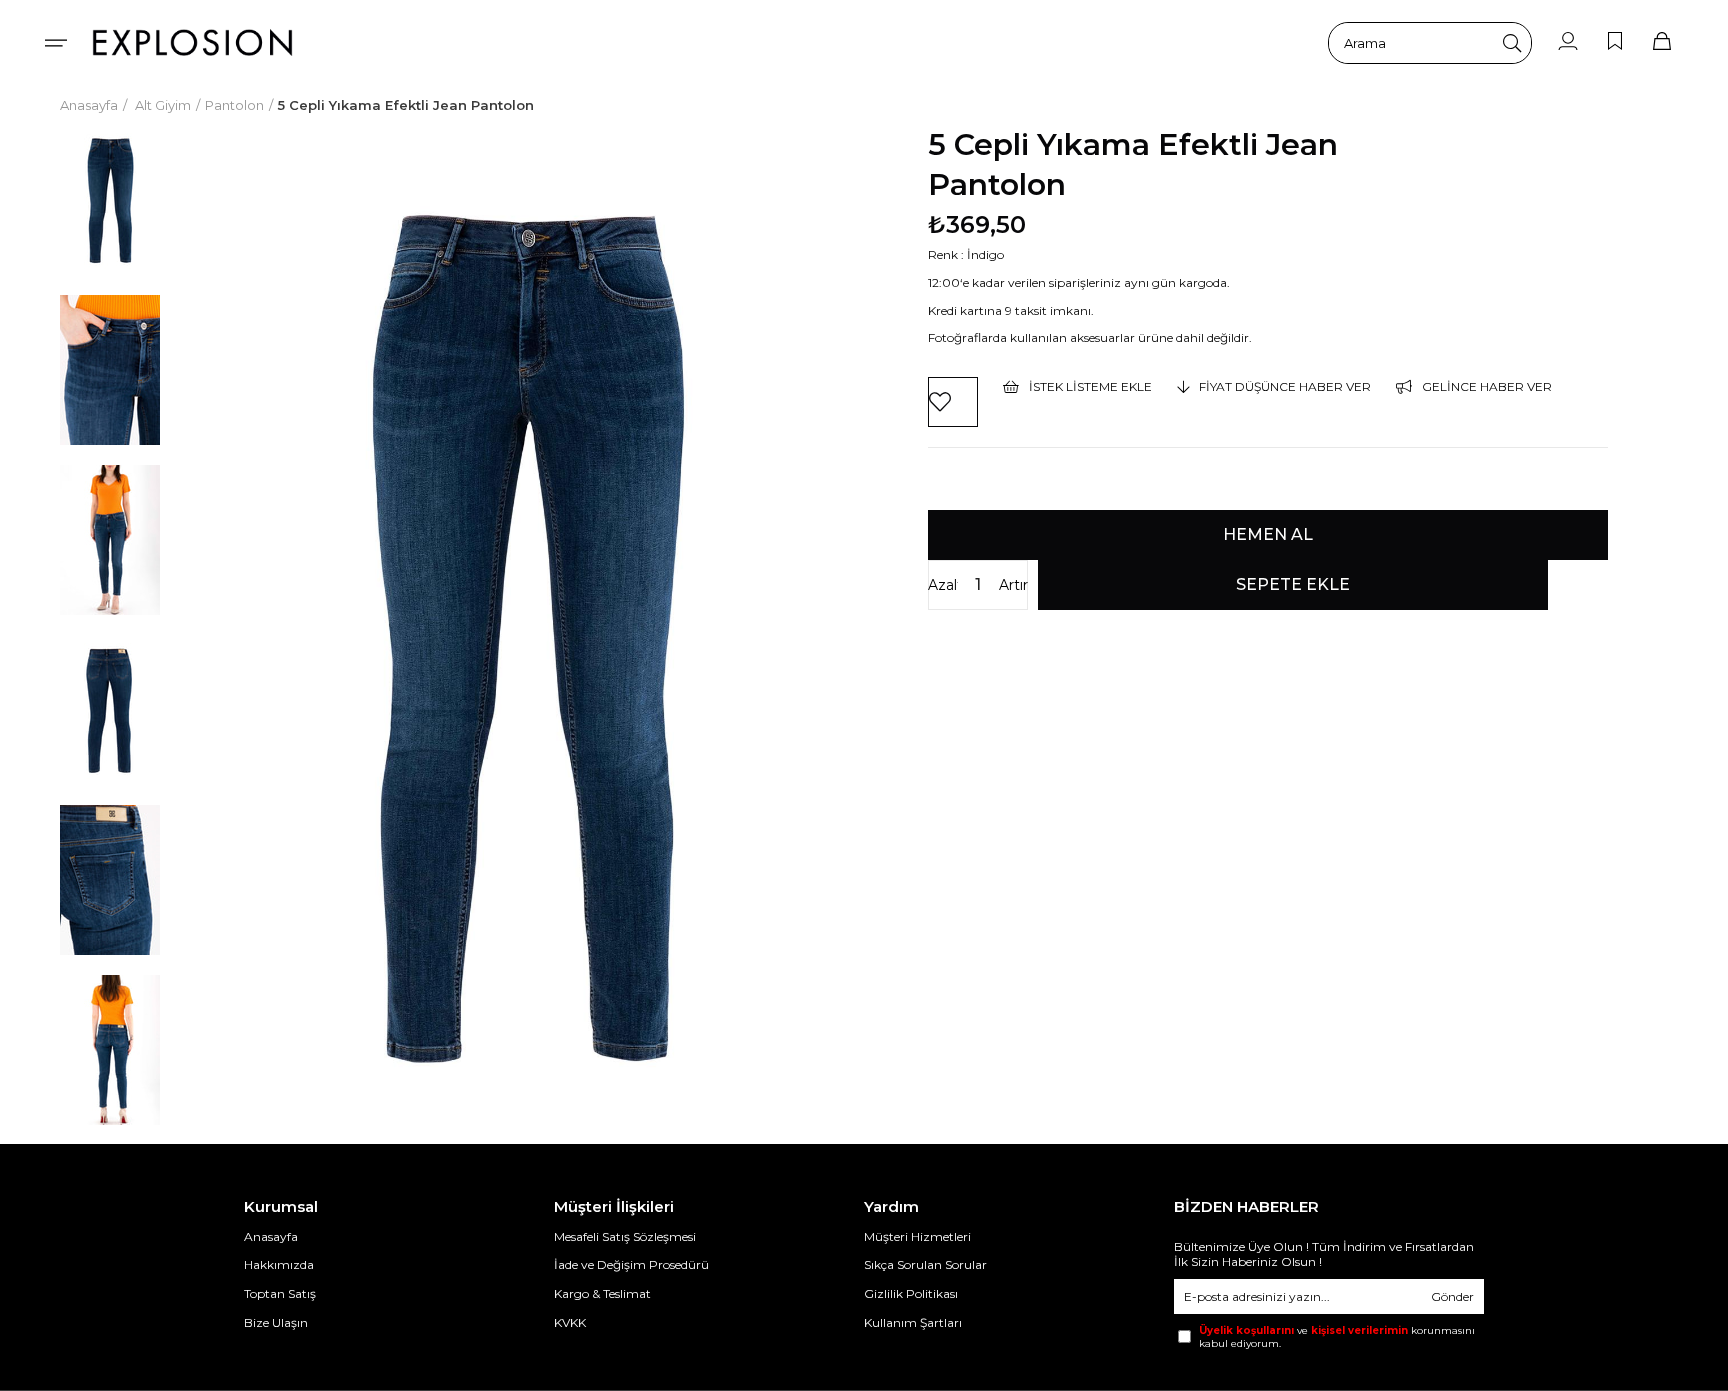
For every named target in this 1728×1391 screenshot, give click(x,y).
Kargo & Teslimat (602, 1293)
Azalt (943, 585)
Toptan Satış (280, 1293)
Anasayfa (271, 1236)
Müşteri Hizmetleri (917, 1236)
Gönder (1452, 1296)
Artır (1013, 585)
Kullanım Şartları (913, 1322)
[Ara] (1512, 43)
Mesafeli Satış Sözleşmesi (625, 1236)
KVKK (570, 1322)
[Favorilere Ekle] (953, 402)
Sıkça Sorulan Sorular (925, 1264)
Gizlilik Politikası (911, 1293)
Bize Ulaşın (276, 1322)
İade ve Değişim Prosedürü (631, 1264)
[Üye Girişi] (1568, 42)
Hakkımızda (279, 1264)
